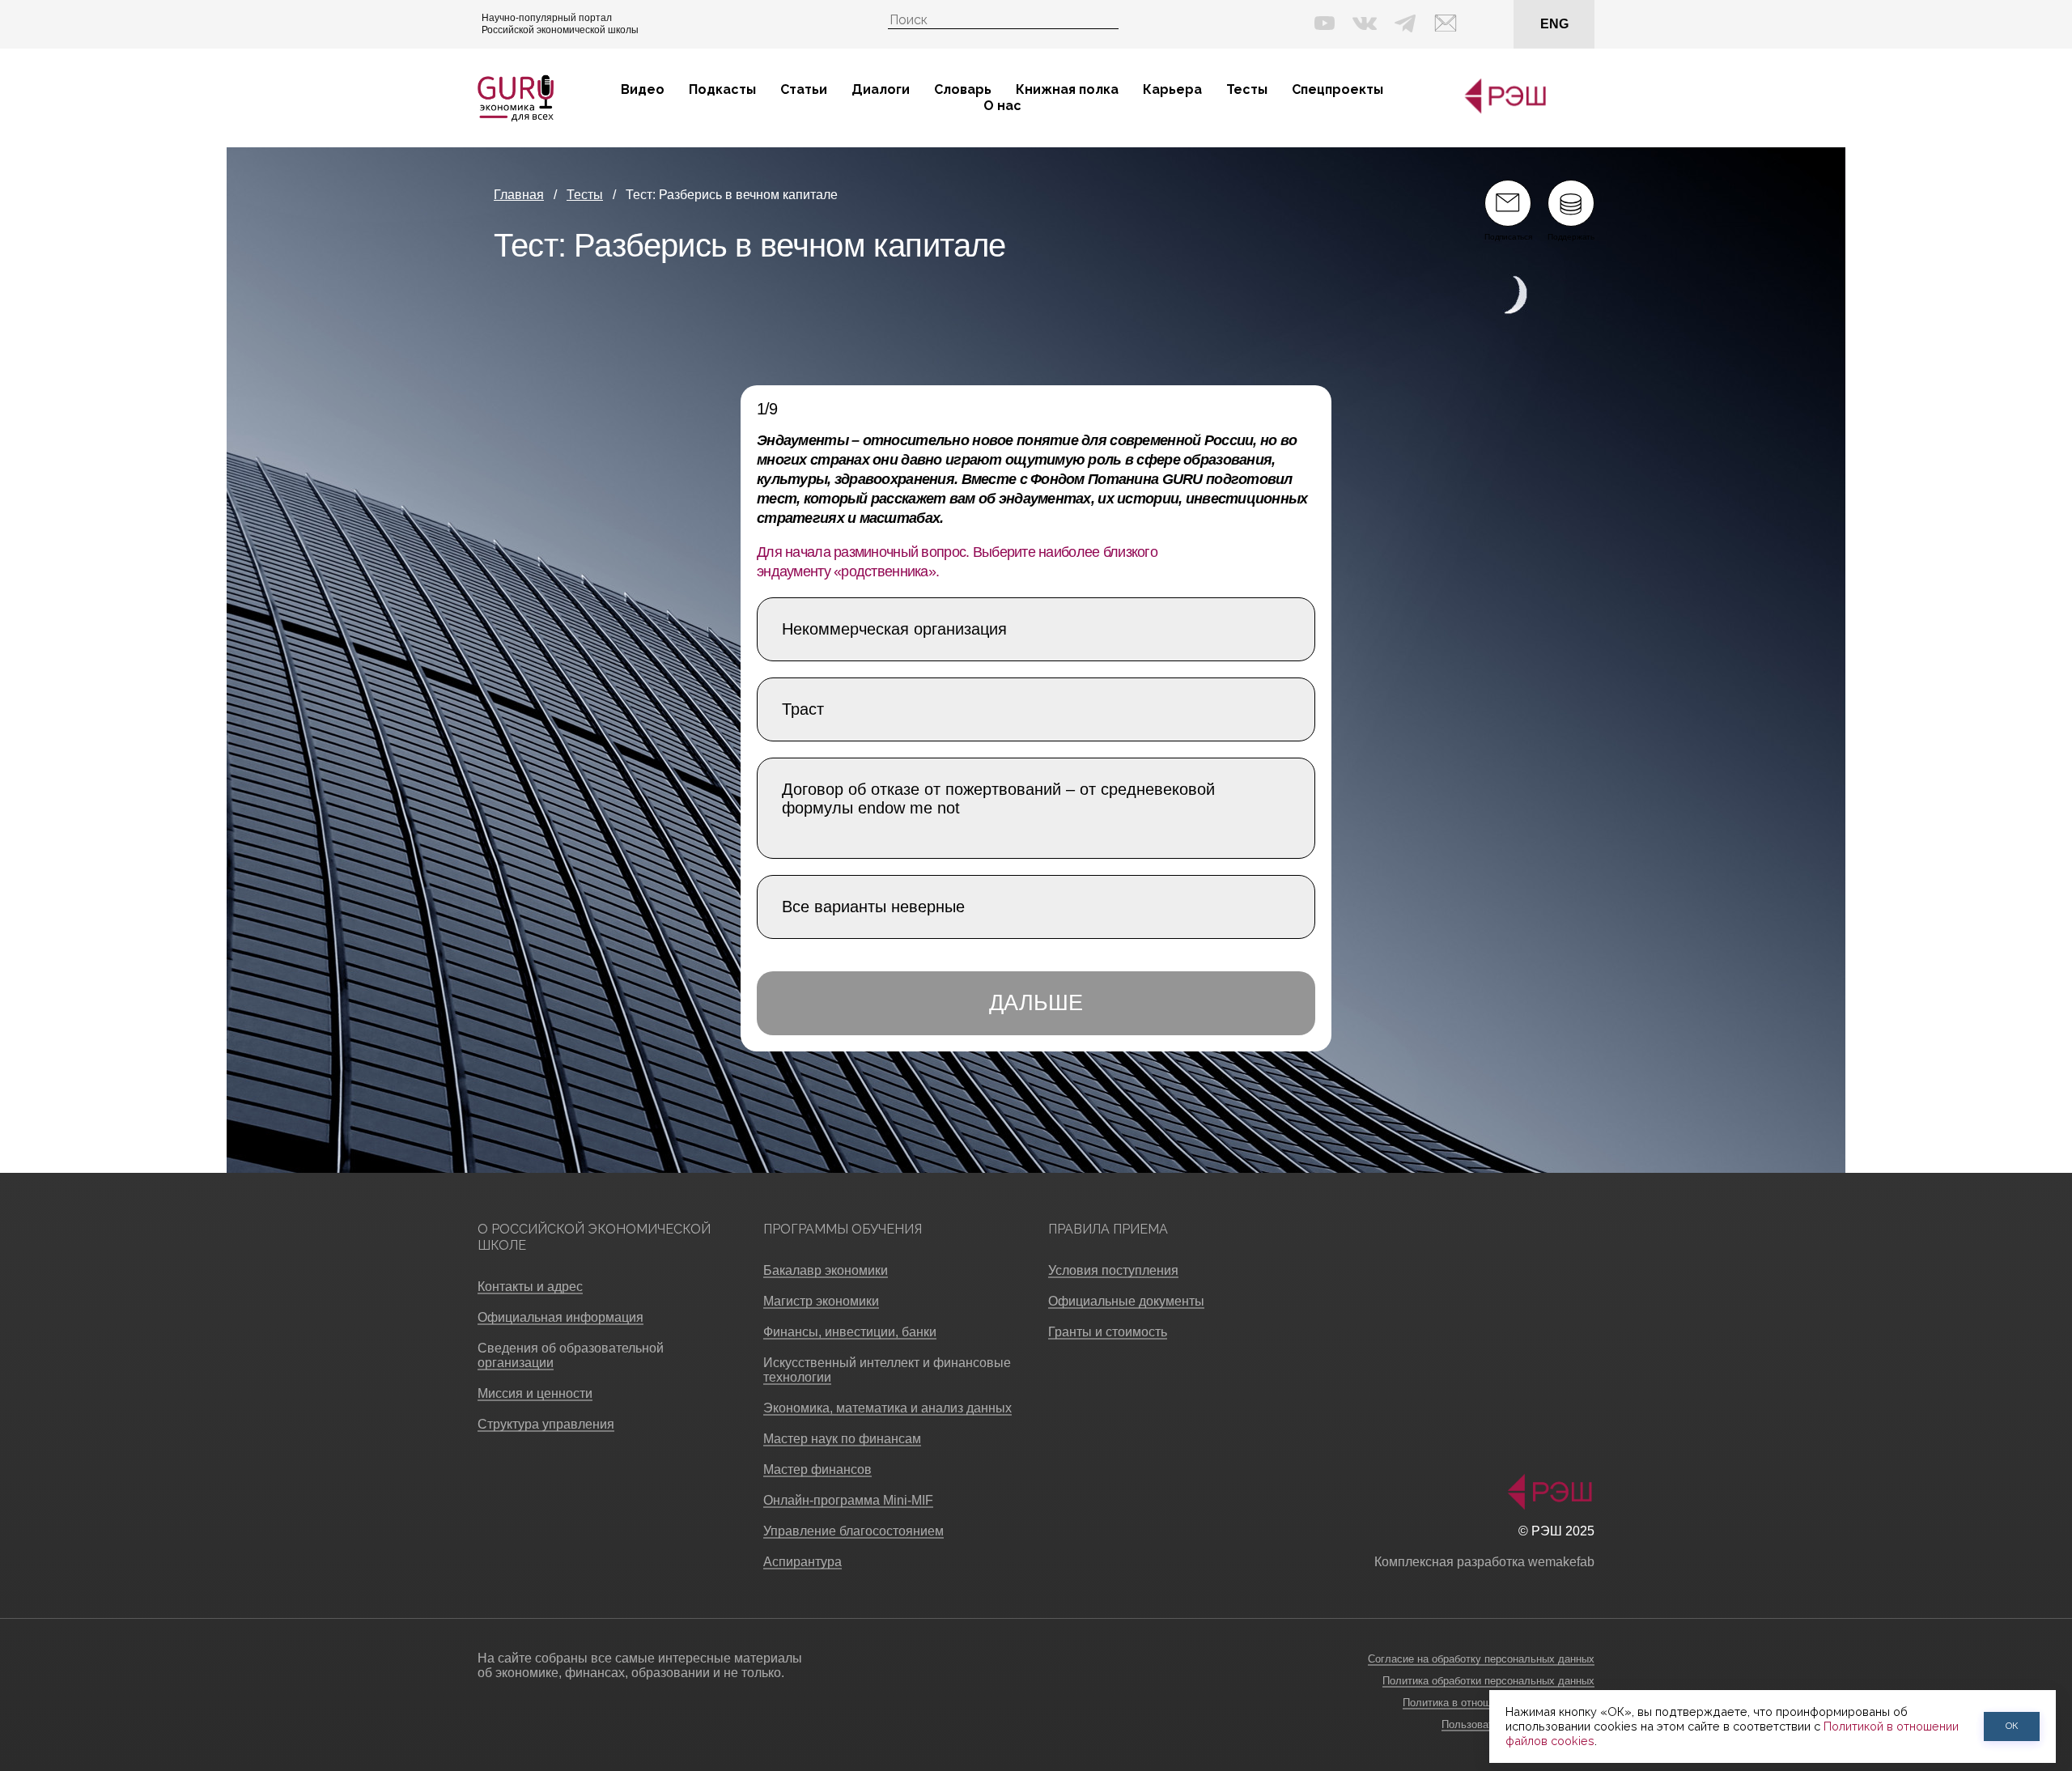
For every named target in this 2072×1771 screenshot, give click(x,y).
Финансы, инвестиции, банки (850, 1332)
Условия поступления (1113, 1270)
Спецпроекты (1337, 89)
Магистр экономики (821, 1301)
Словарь (963, 89)
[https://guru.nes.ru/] (1501, 110)
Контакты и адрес (530, 1287)
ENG (1554, 24)
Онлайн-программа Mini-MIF (848, 1500)
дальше (1036, 1003)
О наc (1002, 106)
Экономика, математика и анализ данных (887, 1408)
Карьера (1172, 89)
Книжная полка (1067, 89)
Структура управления (546, 1424)
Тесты (1247, 89)
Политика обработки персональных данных (1488, 1681)
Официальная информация (560, 1317)
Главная (519, 195)
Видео (643, 89)
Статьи (804, 89)
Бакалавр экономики (826, 1270)
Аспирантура (802, 1562)
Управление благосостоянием (853, 1531)
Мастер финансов (817, 1469)
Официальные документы (1126, 1301)
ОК (2012, 1726)
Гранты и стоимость (1108, 1332)
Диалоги (881, 89)
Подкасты (722, 89)
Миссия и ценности (535, 1393)
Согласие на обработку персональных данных (1481, 1659)
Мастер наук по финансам (842, 1439)
